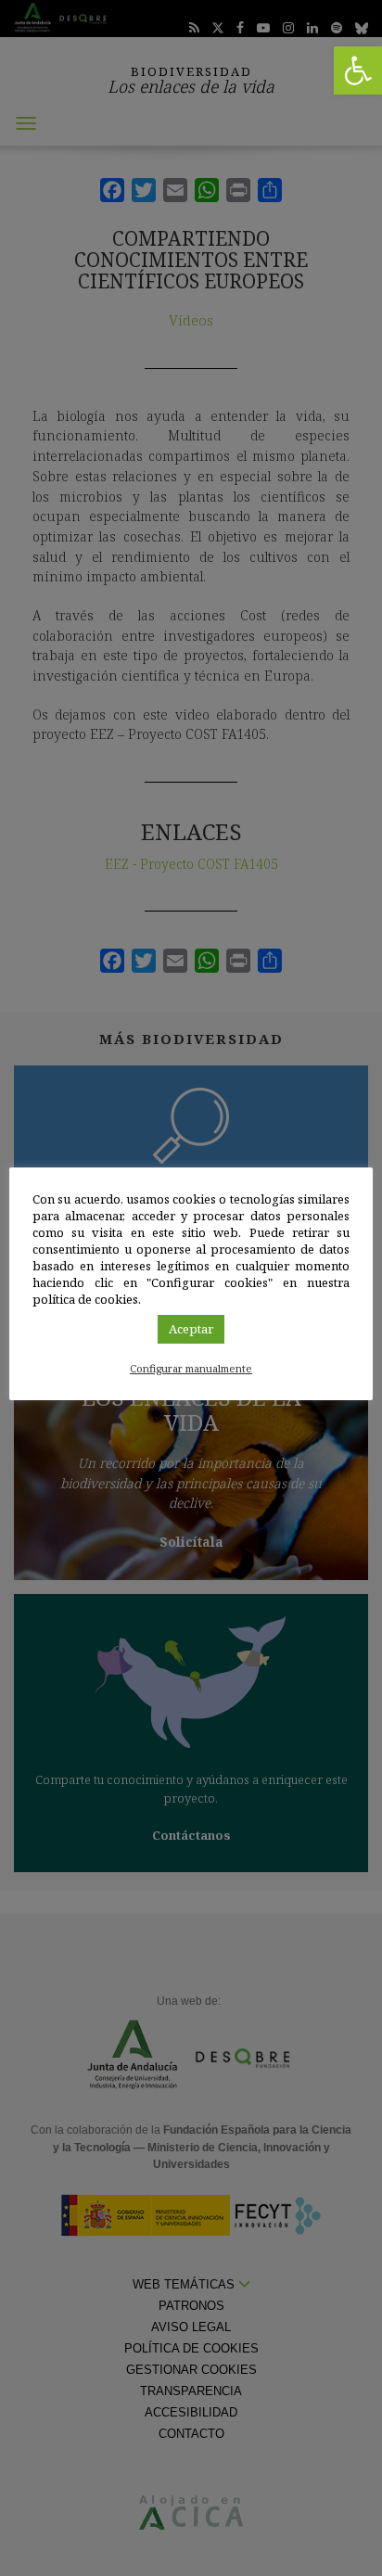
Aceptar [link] (191, 1329)
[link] (358, 70)
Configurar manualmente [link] (191, 1368)
